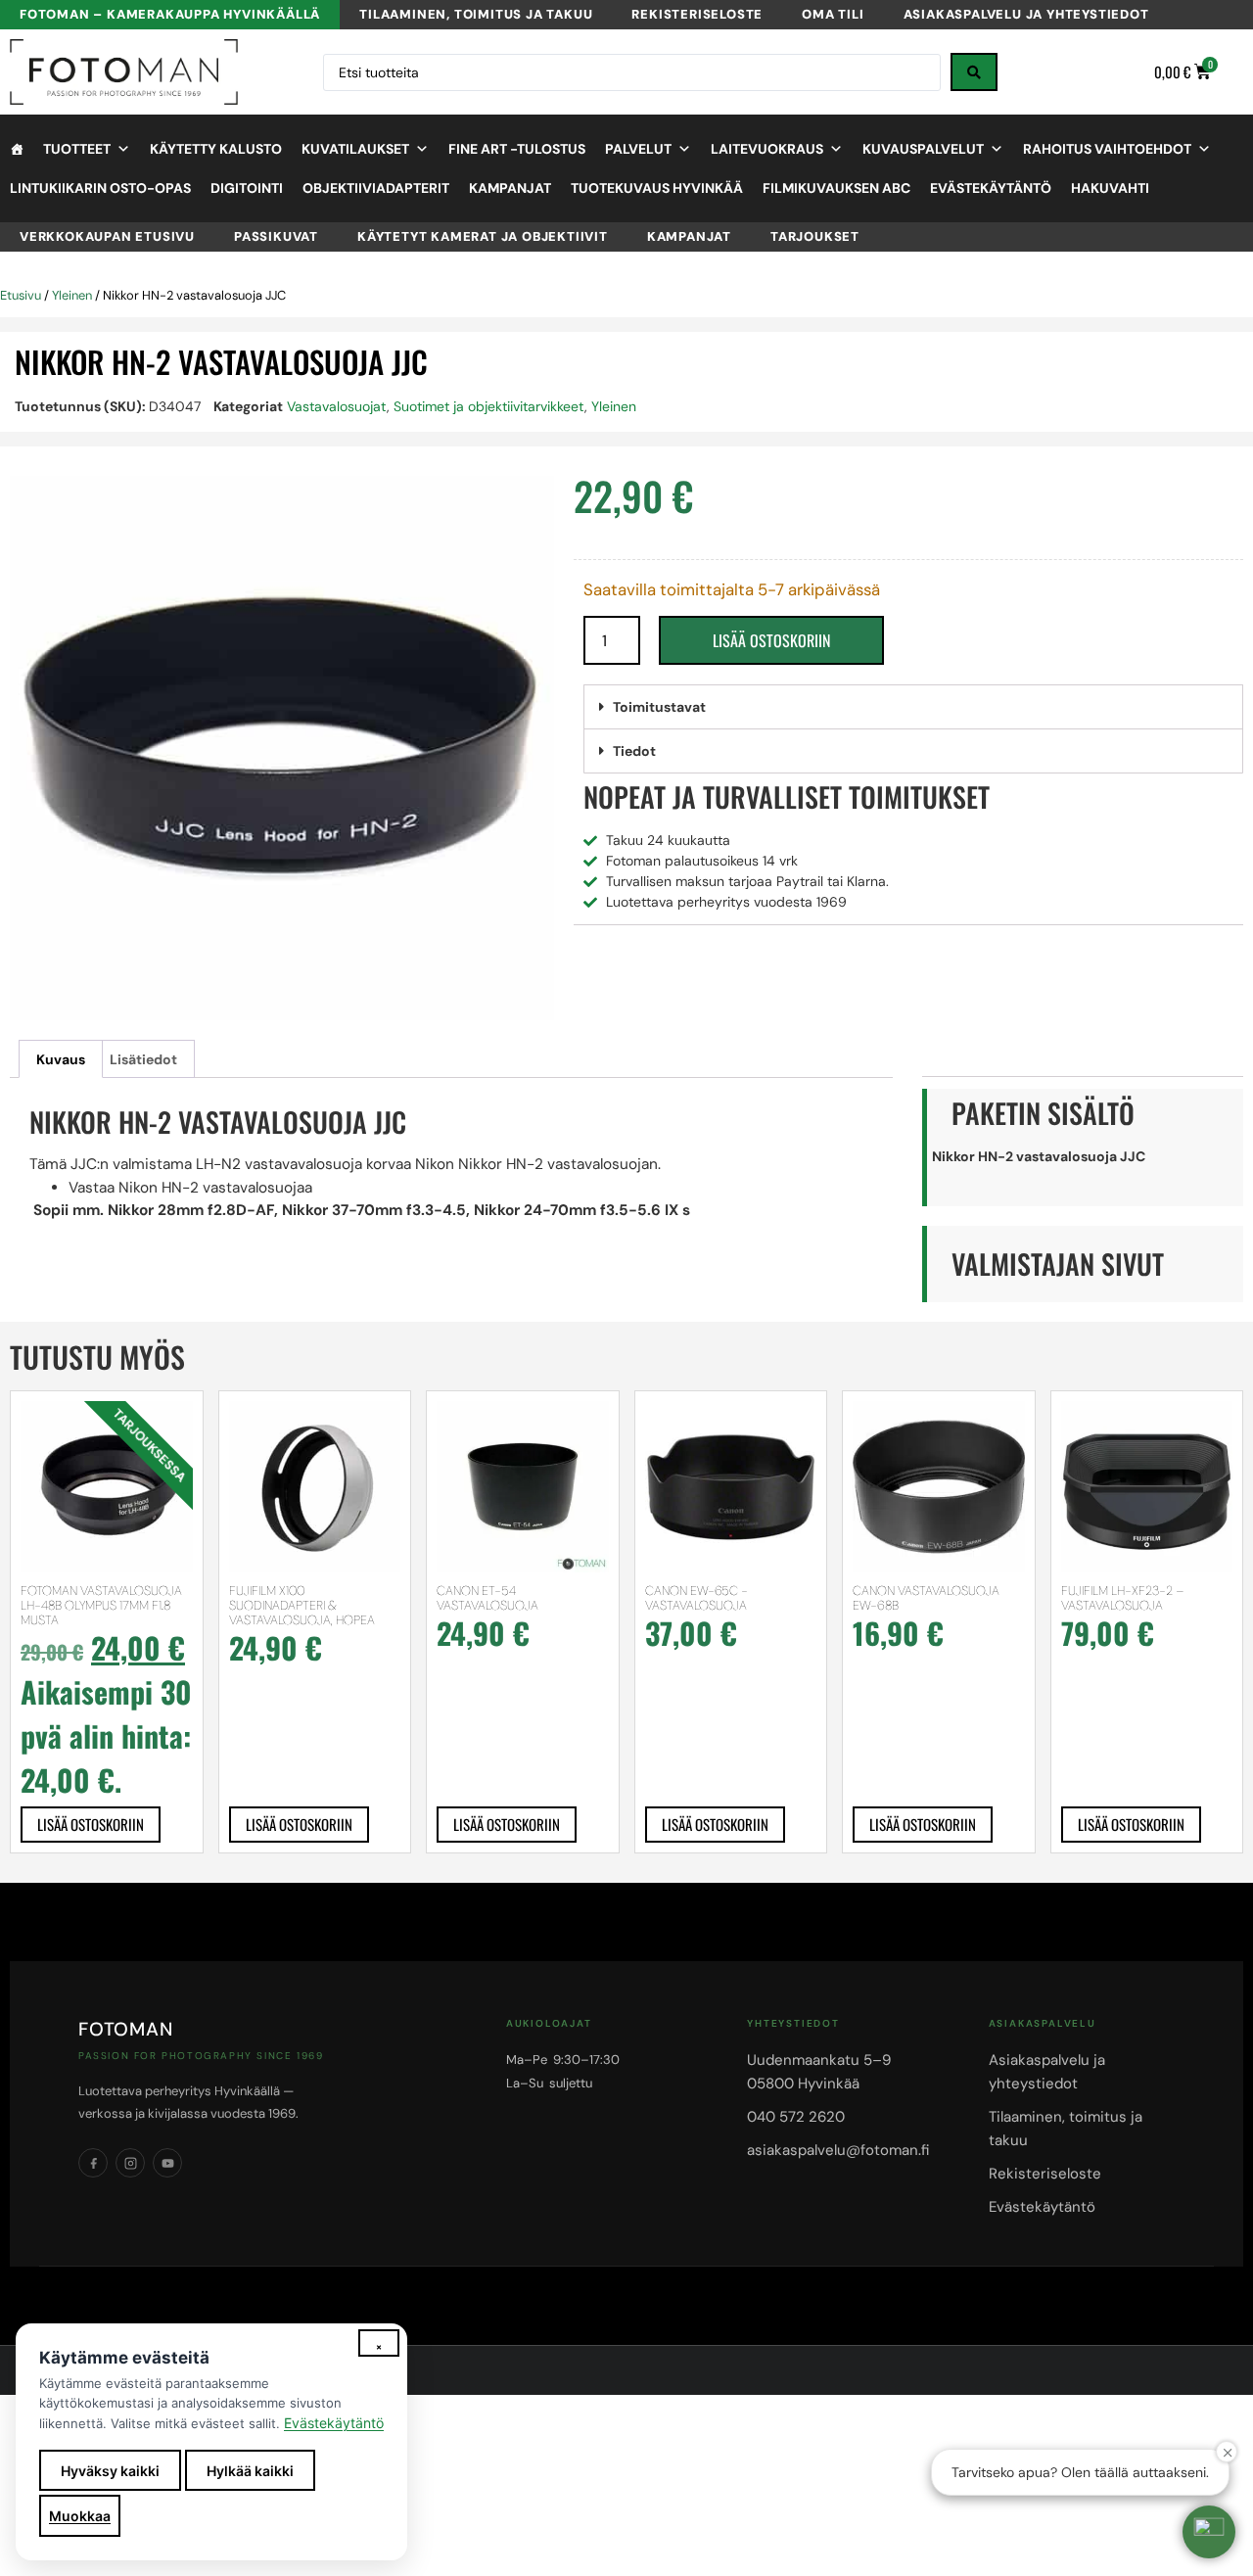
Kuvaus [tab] (61, 1059)
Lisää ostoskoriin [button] (91, 1824)
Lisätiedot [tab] (143, 1059)
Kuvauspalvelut (923, 149)
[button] (913, 707)
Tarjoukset (815, 236)
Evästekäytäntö (991, 188)
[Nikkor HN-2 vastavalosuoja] (282, 748)
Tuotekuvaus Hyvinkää (657, 188)
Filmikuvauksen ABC (836, 188)
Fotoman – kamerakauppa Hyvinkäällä (170, 14)
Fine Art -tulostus (517, 149)
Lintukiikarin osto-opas (100, 188)
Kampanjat (510, 188)
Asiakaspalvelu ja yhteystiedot (1026, 14)
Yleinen (72, 295)
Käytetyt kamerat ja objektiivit (483, 236)
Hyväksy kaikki (110, 2471)
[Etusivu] (17, 149)
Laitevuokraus (767, 149)
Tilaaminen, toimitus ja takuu (476, 14)
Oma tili (833, 14)
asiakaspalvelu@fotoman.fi (838, 2150)
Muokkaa (80, 2516)
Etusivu (21, 295)
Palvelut (638, 149)
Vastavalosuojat (337, 406)
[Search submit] (974, 72)
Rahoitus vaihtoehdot (1107, 149)
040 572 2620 (796, 2117)
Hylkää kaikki (250, 2471)
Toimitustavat (659, 707)
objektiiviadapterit (376, 188)
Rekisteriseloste (697, 14)
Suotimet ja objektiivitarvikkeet (489, 406)
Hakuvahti (1110, 188)
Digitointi (247, 188)
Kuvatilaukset (355, 149)
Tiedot (634, 751)
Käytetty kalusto (216, 149)
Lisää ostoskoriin (771, 640)
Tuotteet (77, 149)
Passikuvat (276, 236)
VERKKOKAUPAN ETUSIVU (107, 236)
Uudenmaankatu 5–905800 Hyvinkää (819, 2072)
